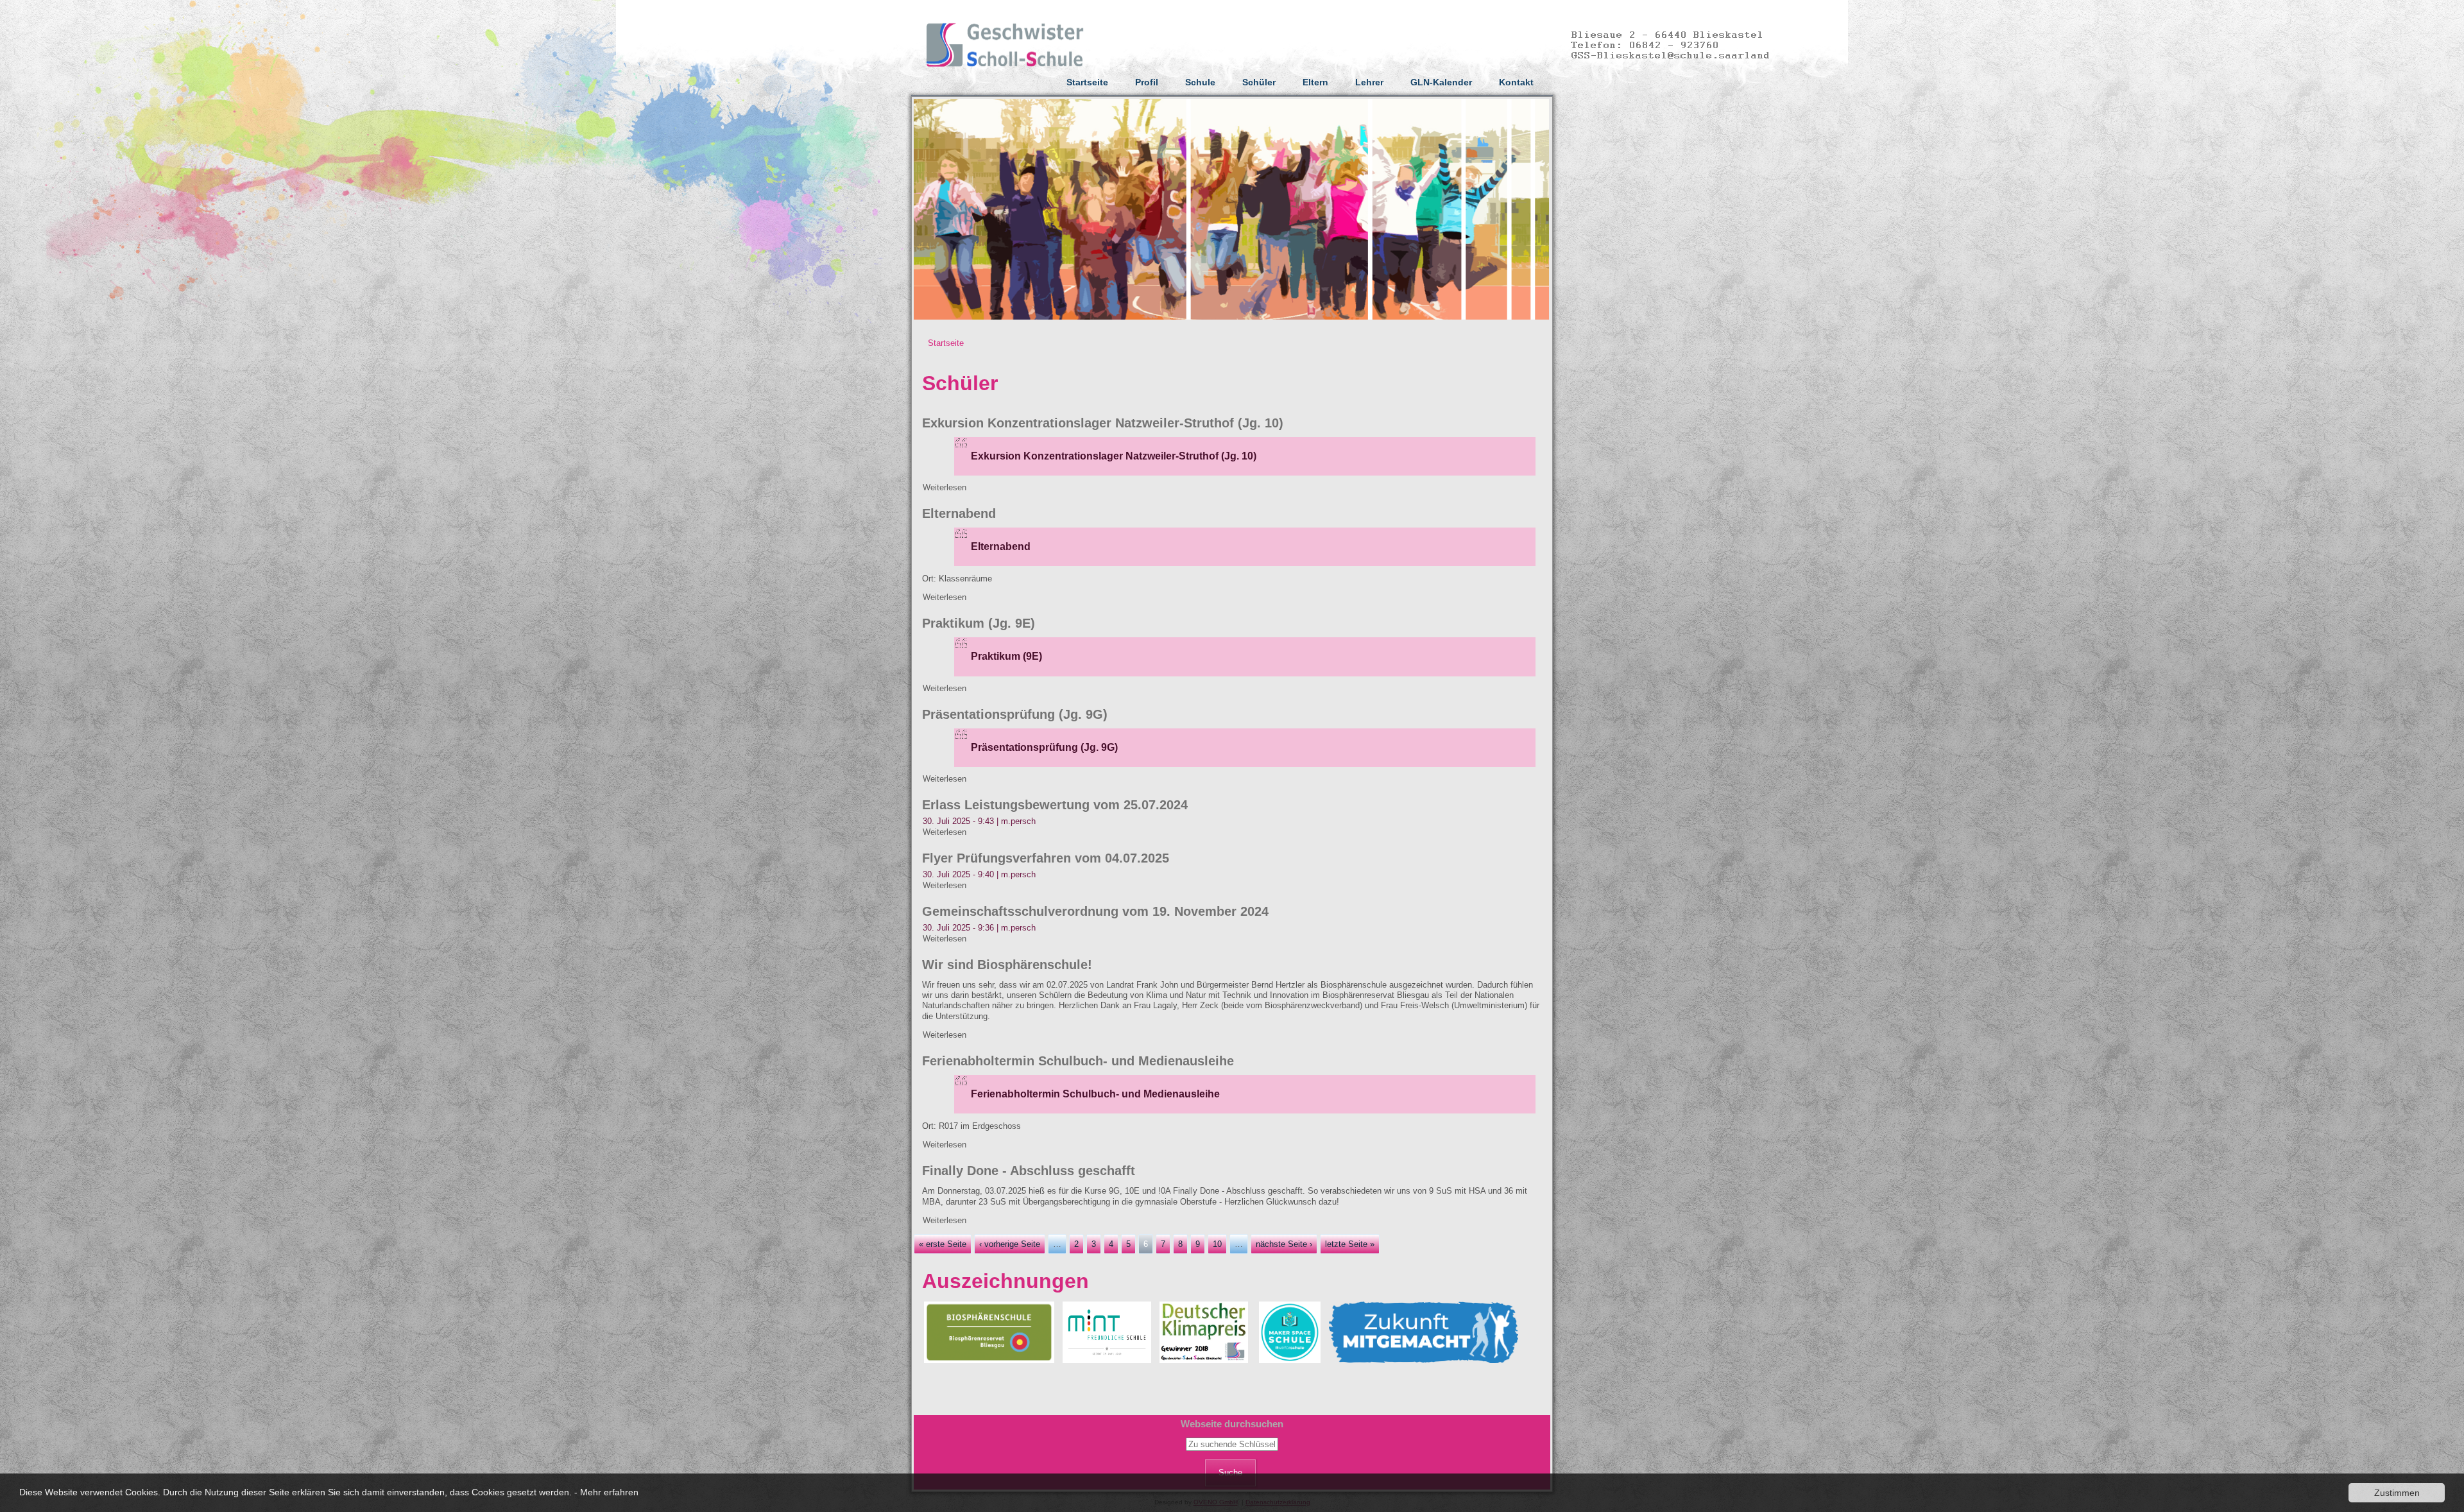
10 (1217, 1244)
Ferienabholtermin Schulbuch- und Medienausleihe (1078, 1061)
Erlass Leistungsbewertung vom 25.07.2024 (1055, 805)
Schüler (1259, 82)
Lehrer (1369, 82)
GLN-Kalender (1441, 82)
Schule (1200, 82)
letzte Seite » (1350, 1244)
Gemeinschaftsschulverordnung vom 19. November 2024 (1095, 911)
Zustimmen (2397, 1493)
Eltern (1315, 82)
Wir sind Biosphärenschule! (1007, 965)
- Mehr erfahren (606, 1492)
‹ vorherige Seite (1010, 1244)
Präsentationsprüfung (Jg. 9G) (1015, 714)
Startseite (1087, 82)
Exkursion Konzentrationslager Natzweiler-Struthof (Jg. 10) (1103, 423)
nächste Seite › (1284, 1244)
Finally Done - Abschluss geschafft (1029, 1171)
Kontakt (1516, 82)
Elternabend (959, 513)
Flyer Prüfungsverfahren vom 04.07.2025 (1046, 858)
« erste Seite (943, 1244)
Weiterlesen (945, 487)
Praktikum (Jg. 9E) (979, 623)
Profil (1147, 82)
